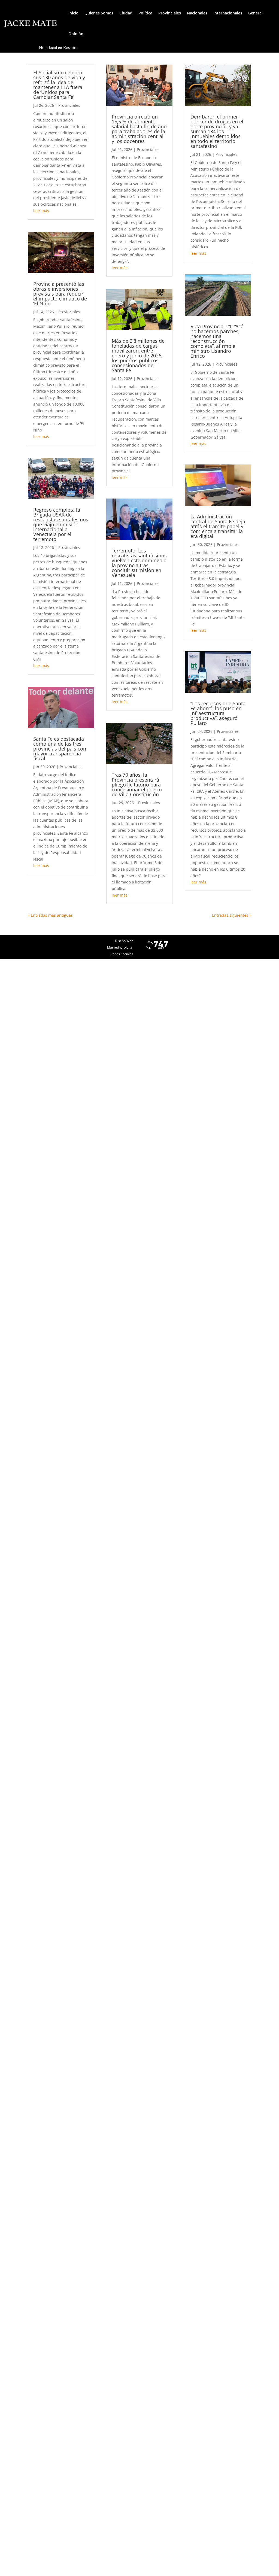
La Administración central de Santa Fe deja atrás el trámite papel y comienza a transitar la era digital (218, 526)
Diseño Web (124, 941)
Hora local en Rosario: (58, 47)
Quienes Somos (99, 13)
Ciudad (126, 13)
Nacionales (197, 13)
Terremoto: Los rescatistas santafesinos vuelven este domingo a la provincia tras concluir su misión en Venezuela (139, 563)
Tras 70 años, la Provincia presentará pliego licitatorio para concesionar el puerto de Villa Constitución (137, 785)
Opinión (76, 34)
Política (145, 13)
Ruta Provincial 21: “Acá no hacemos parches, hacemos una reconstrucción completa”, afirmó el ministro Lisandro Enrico (217, 341)
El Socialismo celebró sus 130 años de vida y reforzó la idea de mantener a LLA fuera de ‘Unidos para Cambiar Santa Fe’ (59, 85)
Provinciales (170, 13)
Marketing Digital (120, 947)
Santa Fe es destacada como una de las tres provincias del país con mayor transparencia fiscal (60, 749)
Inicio (73, 13)
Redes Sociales (122, 954)
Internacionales (228, 13)
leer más (41, 211)
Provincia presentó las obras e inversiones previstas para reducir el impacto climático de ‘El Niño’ (60, 294)
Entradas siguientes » (232, 915)
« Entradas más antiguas (50, 915)
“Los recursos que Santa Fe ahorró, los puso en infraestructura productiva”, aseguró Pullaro (218, 713)
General (255, 13)
